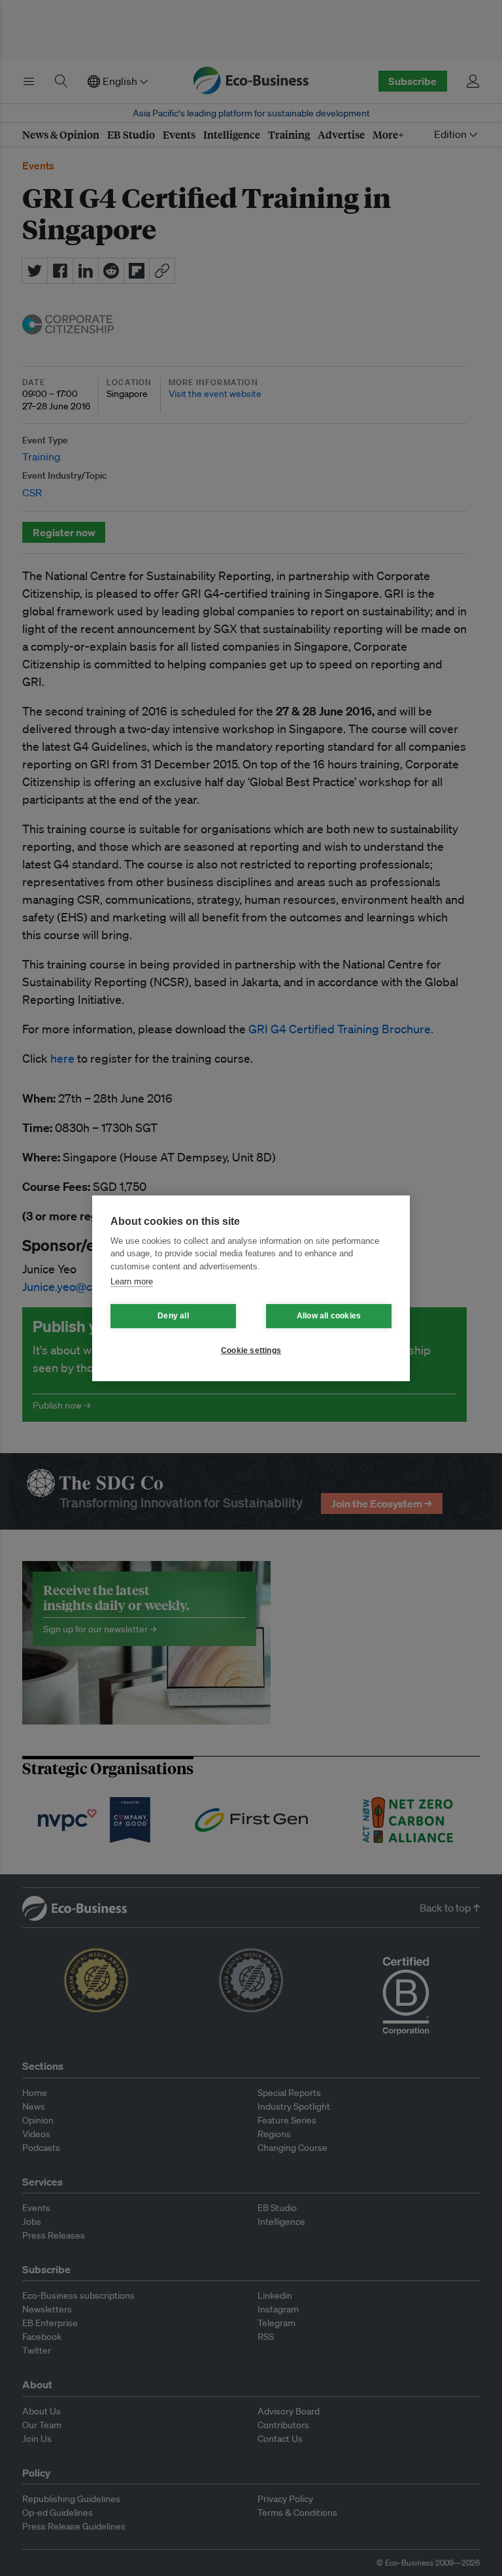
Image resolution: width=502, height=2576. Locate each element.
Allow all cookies (329, 1316)
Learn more (132, 1281)
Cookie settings (251, 1350)
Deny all (173, 1316)
